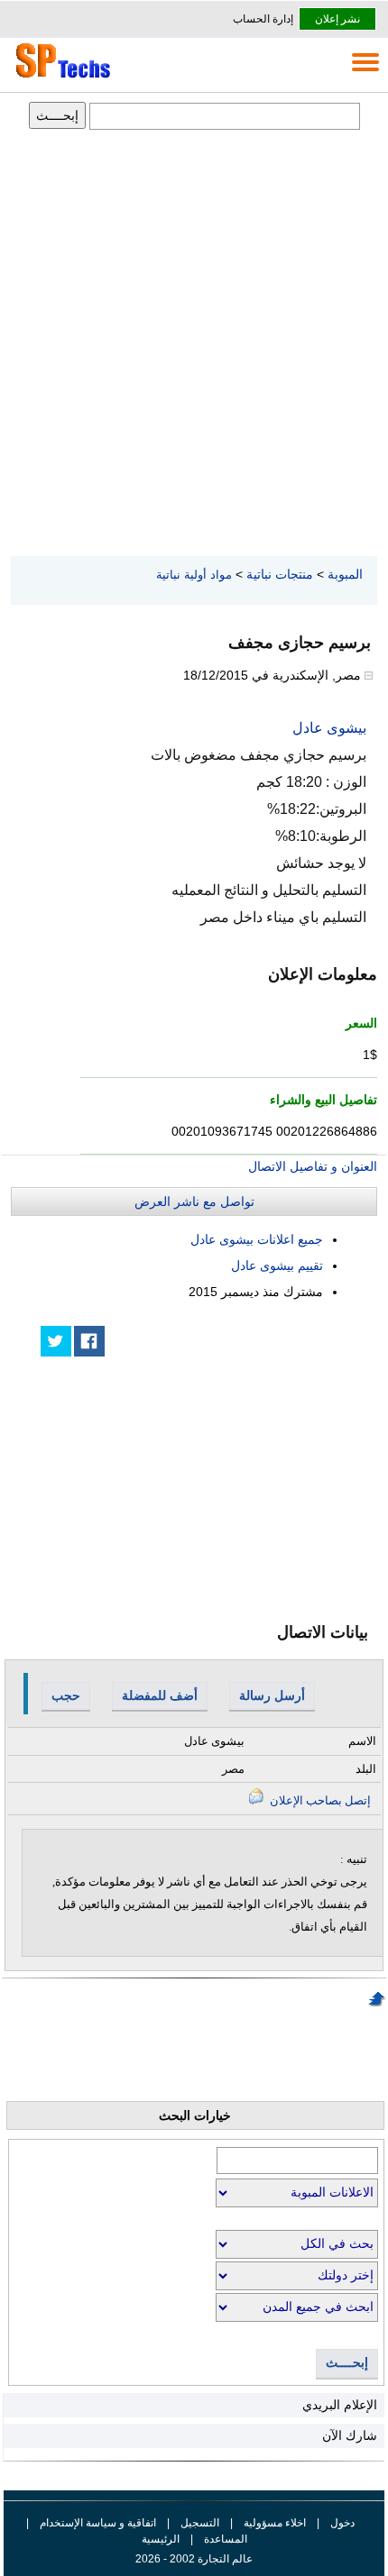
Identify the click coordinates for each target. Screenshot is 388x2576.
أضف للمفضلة (160, 1695)
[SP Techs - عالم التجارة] (60, 78)
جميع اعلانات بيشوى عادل (257, 1239)
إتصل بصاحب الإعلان (319, 1800)
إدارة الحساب (263, 19)
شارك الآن (350, 2435)
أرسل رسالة (272, 1695)
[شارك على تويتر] (56, 1341)
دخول (342, 2523)
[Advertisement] (194, 344)
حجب (66, 1695)
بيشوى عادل (329, 728)
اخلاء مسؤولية (275, 2523)
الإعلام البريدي (340, 2405)
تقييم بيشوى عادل (277, 1265)
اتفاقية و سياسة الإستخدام (97, 2523)
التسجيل (200, 2523)
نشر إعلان (337, 19)
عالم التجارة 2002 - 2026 (194, 2559)
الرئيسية (161, 2539)
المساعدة (226, 2539)
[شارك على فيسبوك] (89, 1341)
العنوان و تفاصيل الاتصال (313, 1166)
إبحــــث (347, 2363)
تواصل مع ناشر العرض (194, 1201)
